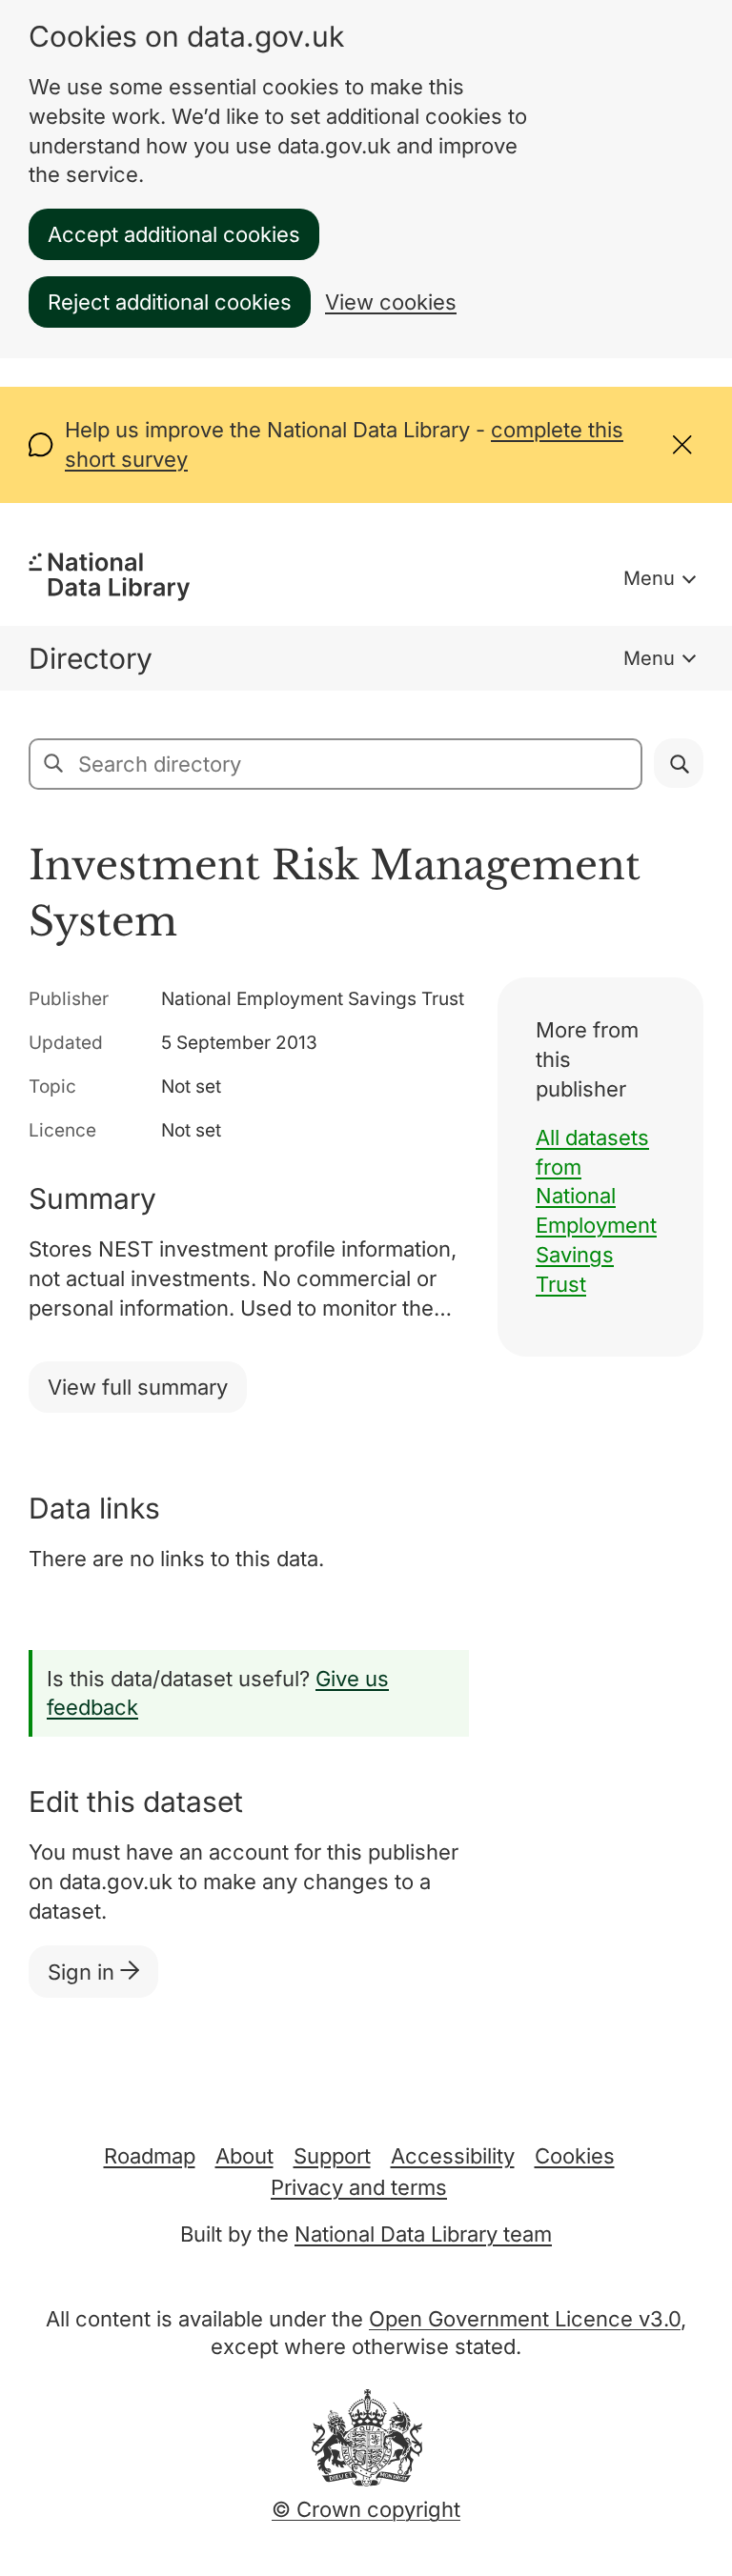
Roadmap (150, 2156)
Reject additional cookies (170, 302)
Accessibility (453, 2156)
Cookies (575, 2156)
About (244, 2156)
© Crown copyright (366, 2509)
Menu (649, 578)
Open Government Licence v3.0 (525, 2319)
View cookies (391, 302)
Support (332, 2156)
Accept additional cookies (174, 234)
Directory (91, 658)
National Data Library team (423, 2234)
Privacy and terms (359, 2187)
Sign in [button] (84, 1972)
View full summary (138, 1387)
